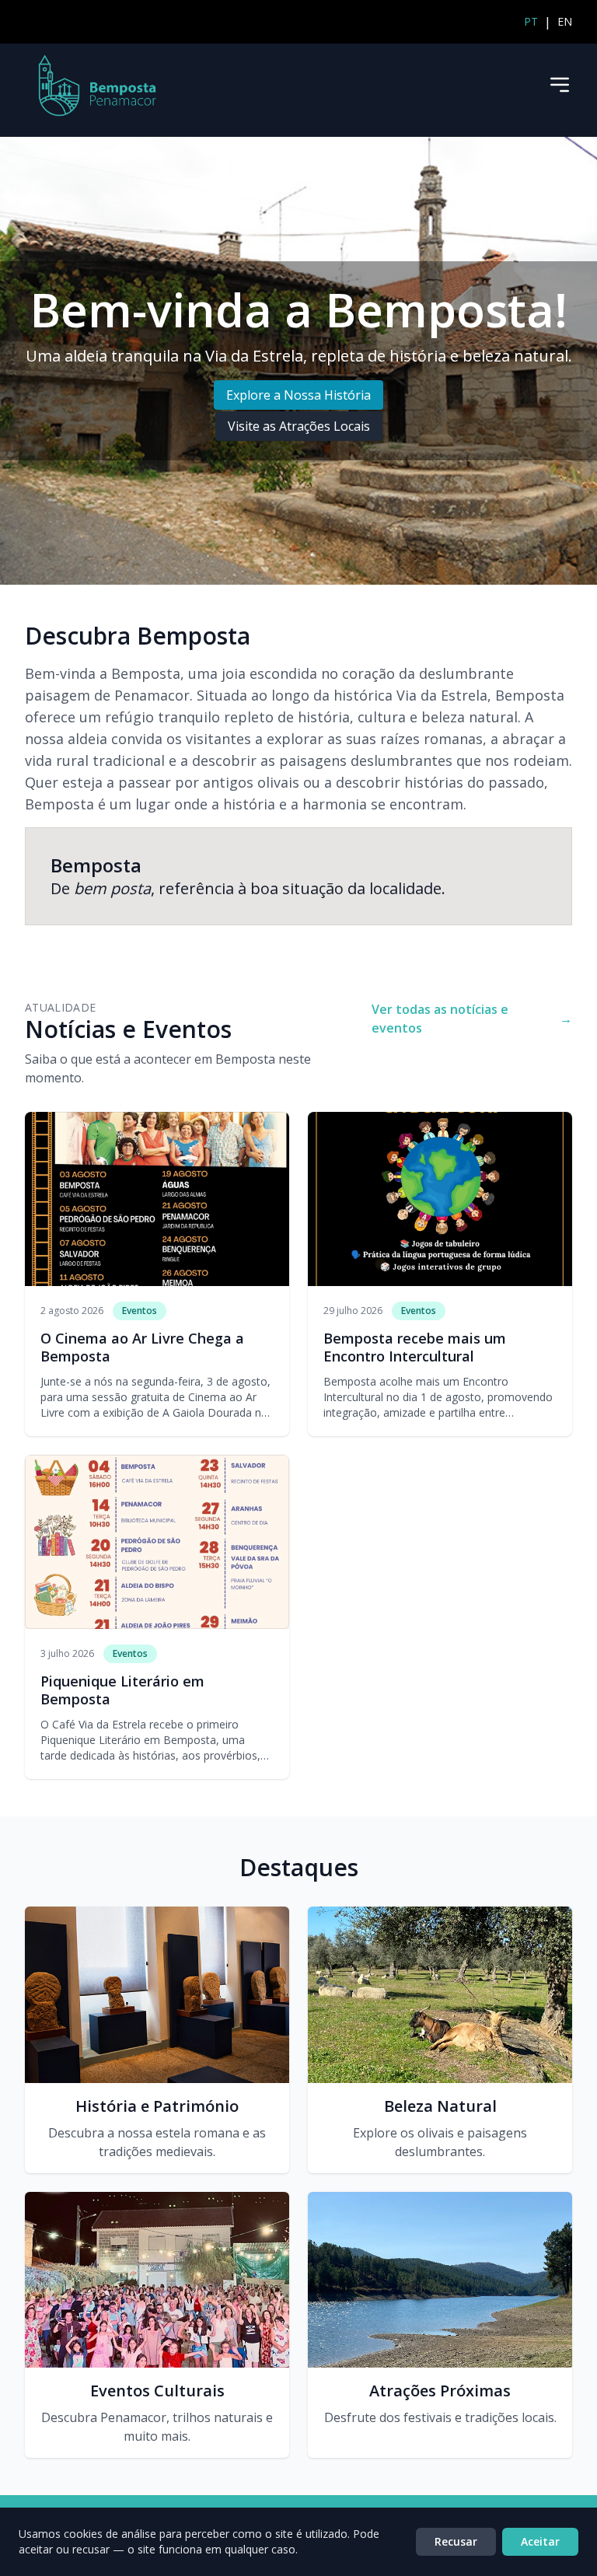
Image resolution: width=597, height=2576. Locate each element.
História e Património (157, 2106)
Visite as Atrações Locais (299, 426)
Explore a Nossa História (298, 395)
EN (565, 21)
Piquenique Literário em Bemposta (122, 1690)
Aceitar (540, 2541)
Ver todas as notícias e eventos (472, 1019)
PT (531, 21)
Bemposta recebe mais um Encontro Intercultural (415, 1347)
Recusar (456, 2541)
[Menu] (560, 85)
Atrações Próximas (440, 2391)
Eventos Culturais (157, 2391)
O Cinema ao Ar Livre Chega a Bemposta (142, 1347)
